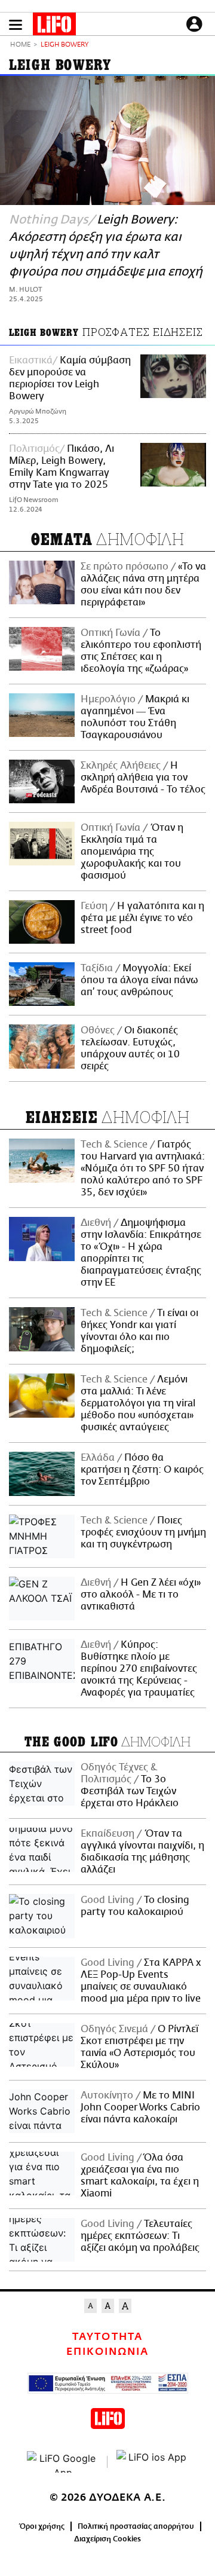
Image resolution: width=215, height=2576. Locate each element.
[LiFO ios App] (152, 2462)
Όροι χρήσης (42, 2526)
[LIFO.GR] (54, 26)
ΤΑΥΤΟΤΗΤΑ (107, 2337)
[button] (16, 25)
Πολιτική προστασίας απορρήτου (136, 2526)
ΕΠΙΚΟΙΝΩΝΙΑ (107, 2352)
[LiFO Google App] (63, 2462)
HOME (20, 45)
